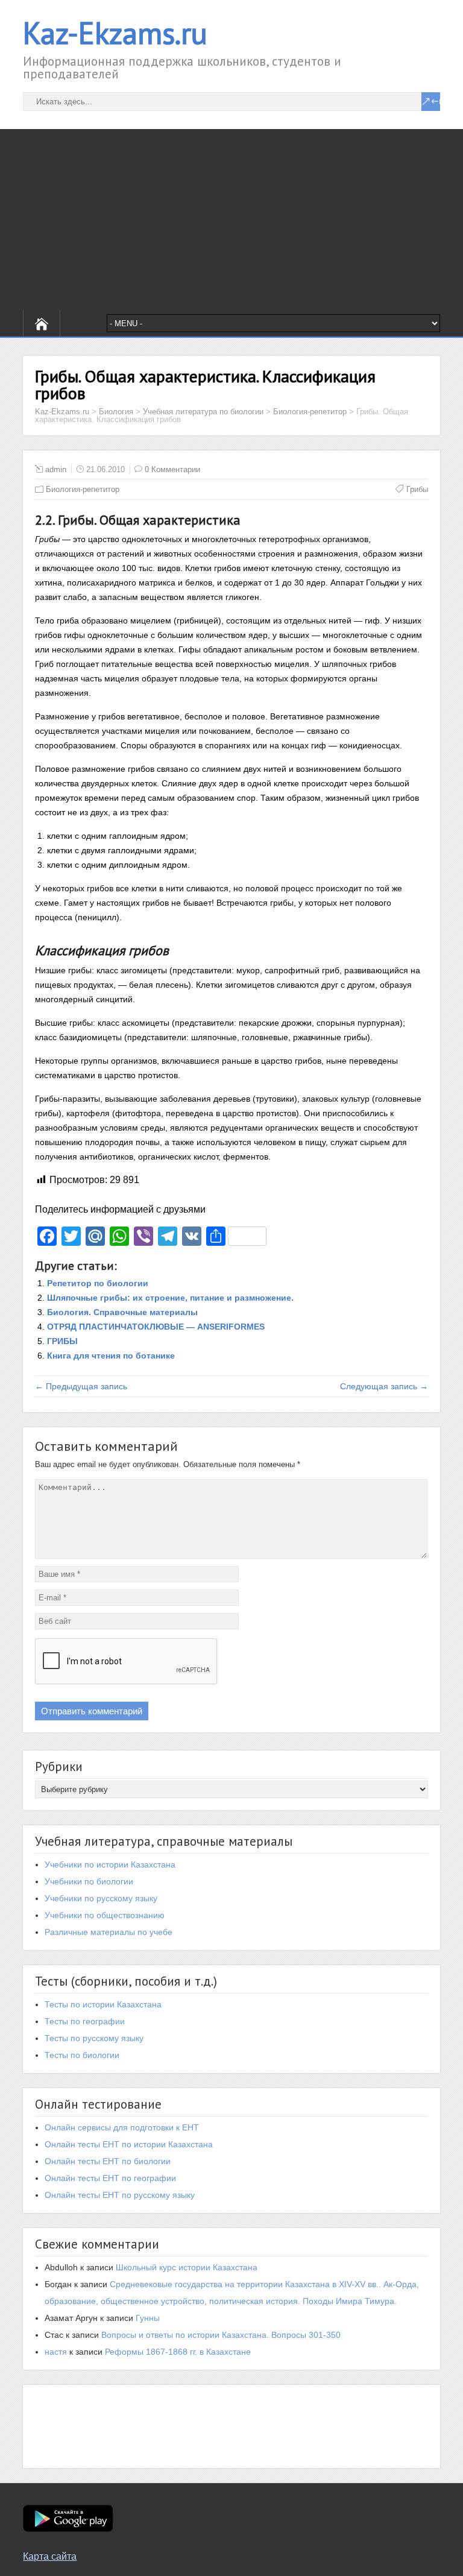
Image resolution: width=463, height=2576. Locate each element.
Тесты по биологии (82, 2055)
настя (56, 2352)
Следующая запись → (384, 1386)
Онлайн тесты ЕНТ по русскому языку (120, 2195)
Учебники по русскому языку (101, 1898)
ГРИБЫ (62, 1341)
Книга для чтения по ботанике (111, 1356)
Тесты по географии (85, 2021)
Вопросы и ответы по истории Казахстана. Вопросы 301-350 (221, 2335)
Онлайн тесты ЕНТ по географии (110, 2178)
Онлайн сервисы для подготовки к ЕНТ (122, 2127)
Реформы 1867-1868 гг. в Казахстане (178, 2352)
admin (56, 469)
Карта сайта (50, 2556)
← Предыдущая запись (81, 1386)
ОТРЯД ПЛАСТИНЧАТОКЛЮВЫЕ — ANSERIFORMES (156, 1327)
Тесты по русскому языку (94, 2038)
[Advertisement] (231, 219)
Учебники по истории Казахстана (110, 1864)
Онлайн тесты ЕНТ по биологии (108, 2161)
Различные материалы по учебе (109, 1932)
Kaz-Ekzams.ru (115, 33)
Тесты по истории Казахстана (103, 2004)
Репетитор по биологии (98, 1283)
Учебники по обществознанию (105, 1915)
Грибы (417, 489)
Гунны (148, 2318)
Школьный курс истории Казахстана (187, 2267)
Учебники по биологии (89, 1881)
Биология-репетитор (83, 489)
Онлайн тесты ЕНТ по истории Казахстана (129, 2144)
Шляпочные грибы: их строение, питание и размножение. (170, 1298)
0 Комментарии (172, 469)
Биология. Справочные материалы (122, 1312)
